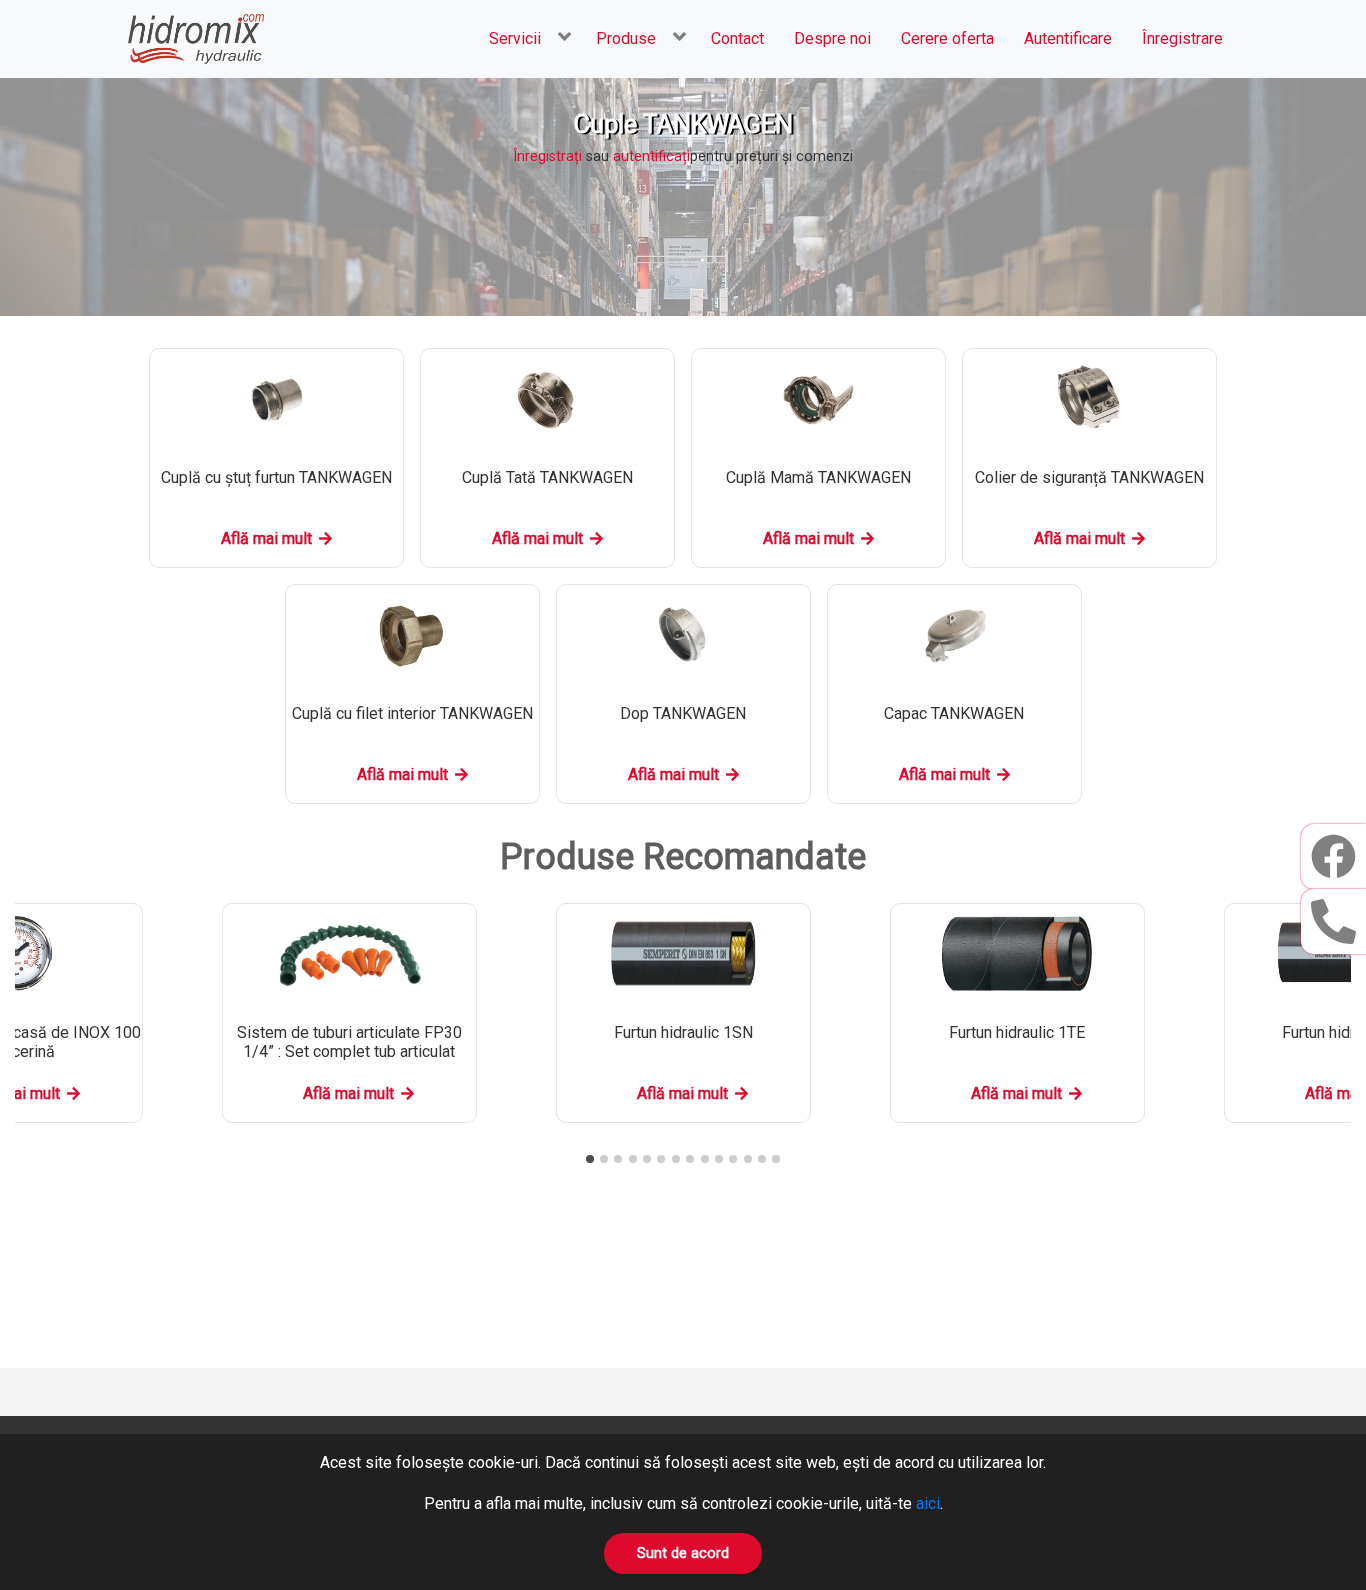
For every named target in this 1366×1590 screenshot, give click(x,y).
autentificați (651, 156)
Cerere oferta (947, 38)
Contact (737, 38)
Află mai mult (266, 538)
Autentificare (1068, 38)
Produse (626, 38)
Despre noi (832, 38)
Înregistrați (547, 156)
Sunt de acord (683, 1553)
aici (928, 1503)
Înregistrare (1182, 38)
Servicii (515, 38)
